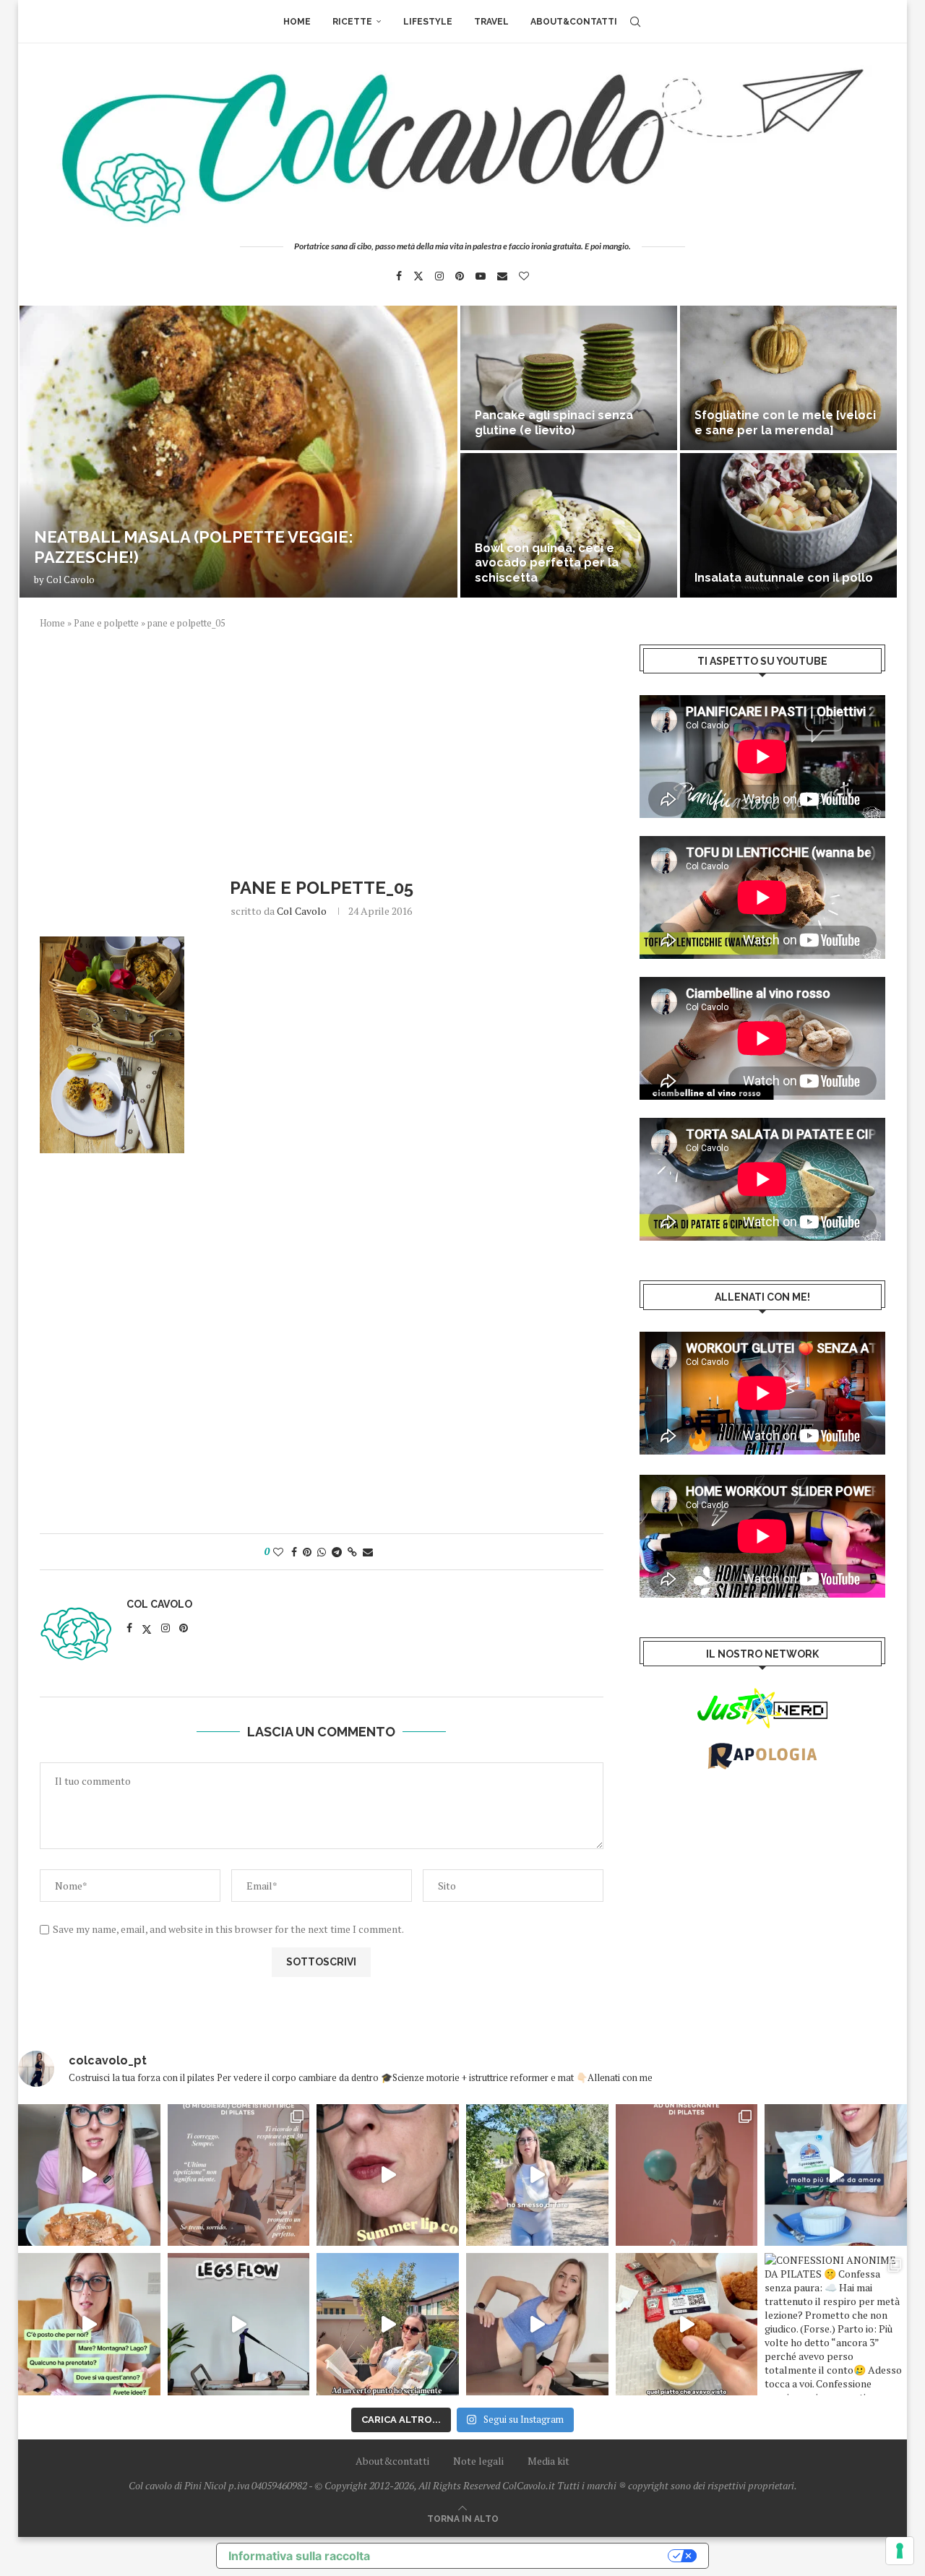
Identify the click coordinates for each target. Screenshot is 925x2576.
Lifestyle (428, 22)
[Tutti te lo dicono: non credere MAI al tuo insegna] (687, 2175)
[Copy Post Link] (352, 1552)
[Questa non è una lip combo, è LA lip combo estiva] (388, 2175)
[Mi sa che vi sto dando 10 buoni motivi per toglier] (239, 2175)
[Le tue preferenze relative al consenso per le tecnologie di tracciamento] (900, 2551)
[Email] (502, 276)
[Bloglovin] (524, 276)
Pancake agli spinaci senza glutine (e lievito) (554, 423)
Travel (491, 22)
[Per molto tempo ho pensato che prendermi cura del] (537, 2175)
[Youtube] (481, 276)
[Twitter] (418, 276)
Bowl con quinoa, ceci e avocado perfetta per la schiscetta (547, 563)
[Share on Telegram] (337, 1552)
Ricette (352, 22)
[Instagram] (439, 276)
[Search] (635, 22)
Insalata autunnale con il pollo (784, 578)
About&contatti (574, 22)
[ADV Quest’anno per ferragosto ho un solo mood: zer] (89, 2324)
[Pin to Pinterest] (307, 1552)
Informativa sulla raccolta (299, 2556)
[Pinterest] (460, 276)
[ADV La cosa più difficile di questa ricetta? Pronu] (836, 2175)
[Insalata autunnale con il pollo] (788, 525)
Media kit (548, 2461)
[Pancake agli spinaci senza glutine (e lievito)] (569, 378)
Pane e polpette (106, 623)
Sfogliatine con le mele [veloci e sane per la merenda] (785, 423)
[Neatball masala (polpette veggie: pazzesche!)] (238, 452)
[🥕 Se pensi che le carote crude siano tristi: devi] (89, 2175)
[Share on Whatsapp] (322, 1552)
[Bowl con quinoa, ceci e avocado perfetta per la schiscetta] (569, 525)
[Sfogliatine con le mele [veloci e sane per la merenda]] (788, 378)
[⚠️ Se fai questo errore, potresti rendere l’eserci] (537, 2324)
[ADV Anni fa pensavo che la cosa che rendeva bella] (687, 2324)
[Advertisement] (322, 751)
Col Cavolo (70, 580)
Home (297, 22)
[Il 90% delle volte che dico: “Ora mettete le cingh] (239, 2324)
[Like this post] (278, 1552)
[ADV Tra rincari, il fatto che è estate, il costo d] (388, 2324)
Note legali (478, 2461)
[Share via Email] (368, 1552)
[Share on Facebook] (294, 1552)
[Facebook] (399, 276)
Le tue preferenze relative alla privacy (526, 2556)
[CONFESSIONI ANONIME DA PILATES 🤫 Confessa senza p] (836, 2324)
